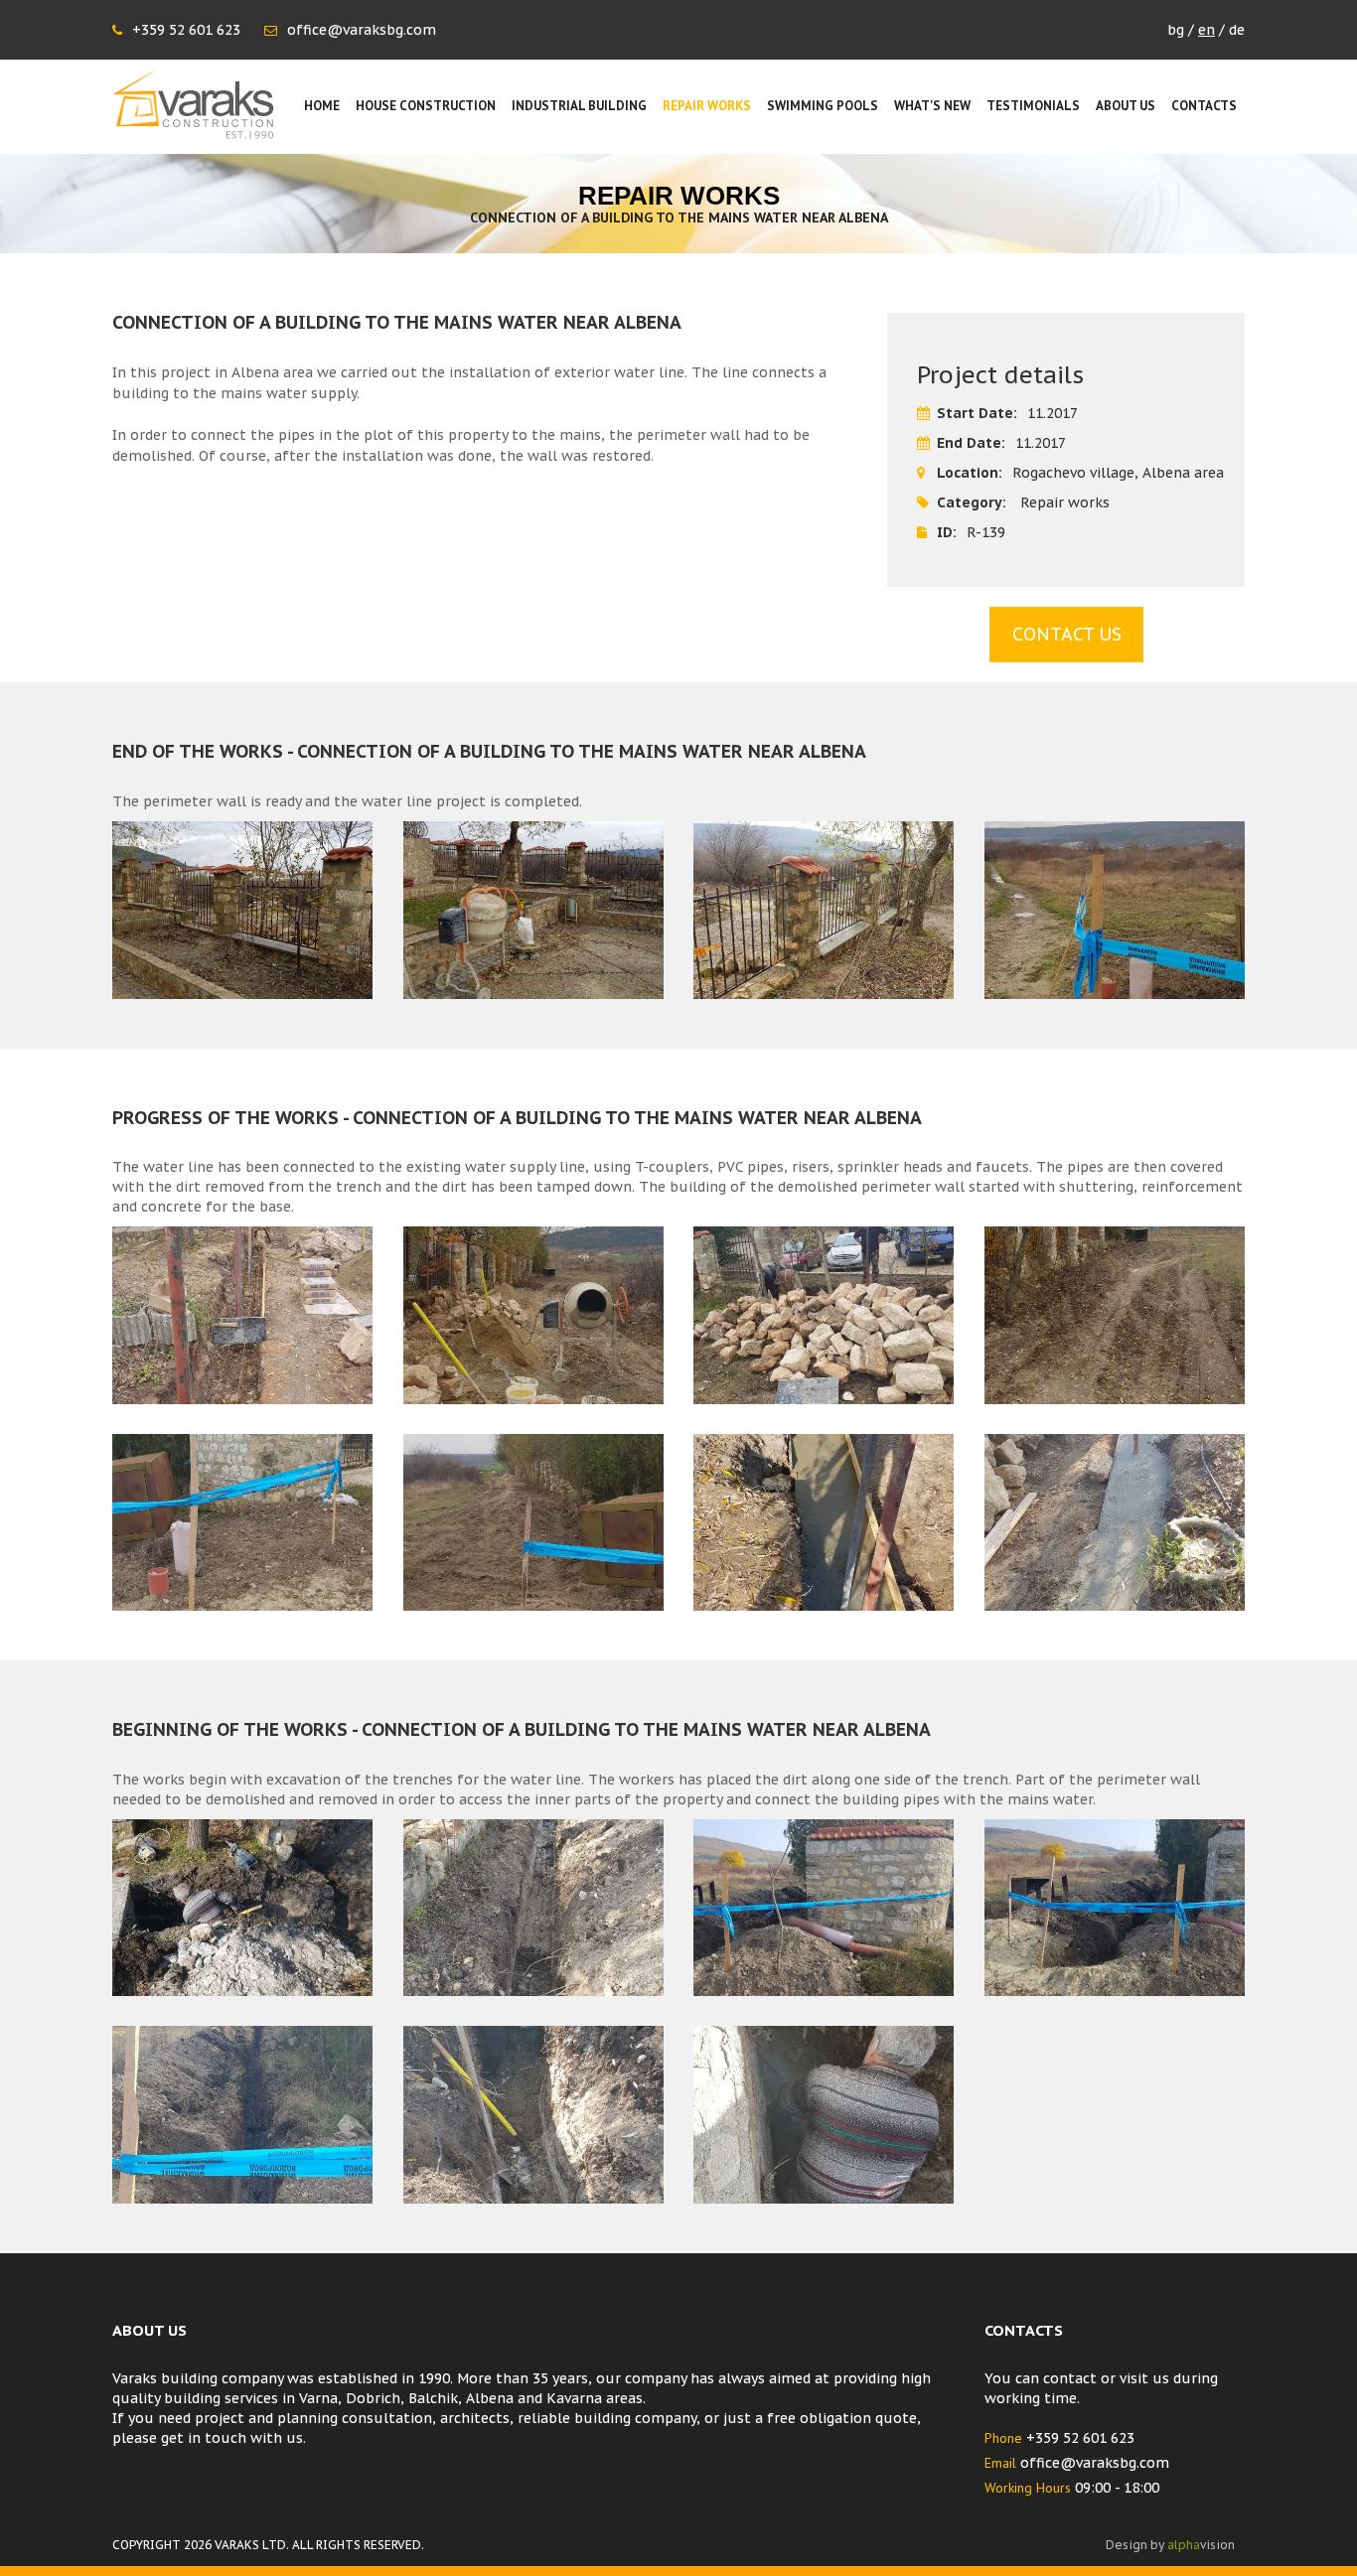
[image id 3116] (534, 1315)
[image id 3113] (534, 2114)
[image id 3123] (1115, 1522)
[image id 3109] (534, 1908)
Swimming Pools (823, 106)
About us (1126, 106)
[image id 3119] (1115, 1315)
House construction (426, 106)
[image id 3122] (824, 1522)
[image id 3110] (824, 1908)
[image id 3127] (1115, 910)
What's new (932, 106)
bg (1176, 30)
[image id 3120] (243, 1522)
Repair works (707, 106)
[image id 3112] (243, 2114)
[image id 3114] (824, 2114)
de (1237, 30)
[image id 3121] (534, 1522)
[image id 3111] (1115, 1908)
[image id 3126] (824, 910)
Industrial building (579, 106)
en (1206, 30)
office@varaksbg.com (362, 30)
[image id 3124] (243, 910)
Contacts (1204, 106)
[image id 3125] (534, 910)
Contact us (1067, 634)
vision (1201, 2545)
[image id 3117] (824, 1315)
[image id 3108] (243, 1908)
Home (322, 106)
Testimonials (1033, 106)
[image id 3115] (243, 1315)
